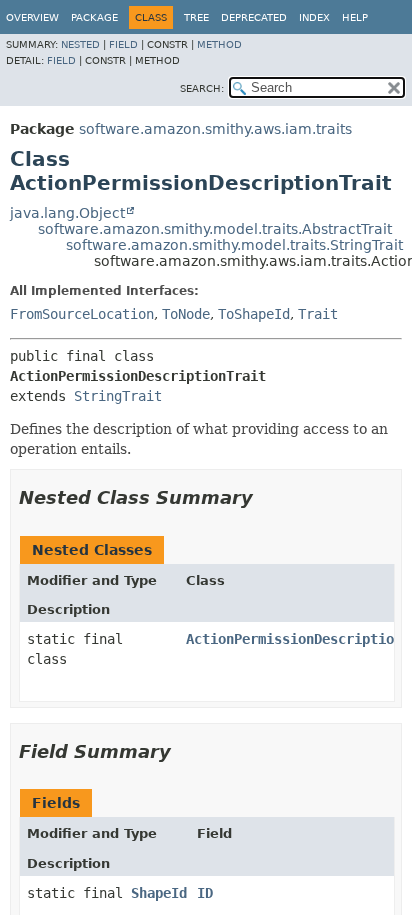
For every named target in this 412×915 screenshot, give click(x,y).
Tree (196, 17)
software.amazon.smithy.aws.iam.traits (215, 129)
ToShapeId (254, 314)
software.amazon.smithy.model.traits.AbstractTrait (215, 229)
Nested (80, 44)
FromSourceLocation (82, 314)
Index (314, 17)
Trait (318, 314)
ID (205, 893)
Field (123, 44)
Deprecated (254, 17)
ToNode (186, 314)
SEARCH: (202, 88)
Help (355, 17)
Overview (32, 17)
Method (219, 44)
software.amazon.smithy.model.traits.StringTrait (234, 245)
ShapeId (159, 893)
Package (94, 17)
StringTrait (118, 396)
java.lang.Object (67, 213)
